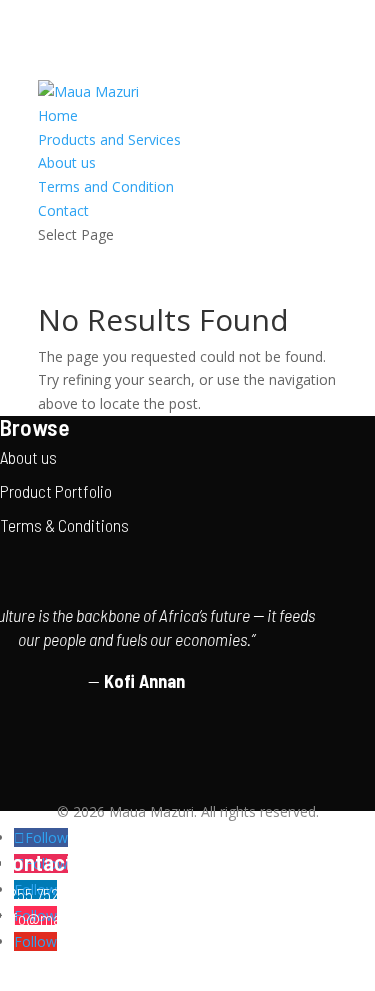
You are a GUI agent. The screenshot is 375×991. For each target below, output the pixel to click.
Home (58, 115)
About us (67, 162)
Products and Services (109, 139)
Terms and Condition (106, 186)
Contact (63, 210)
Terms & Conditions (64, 525)
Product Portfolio (56, 491)
